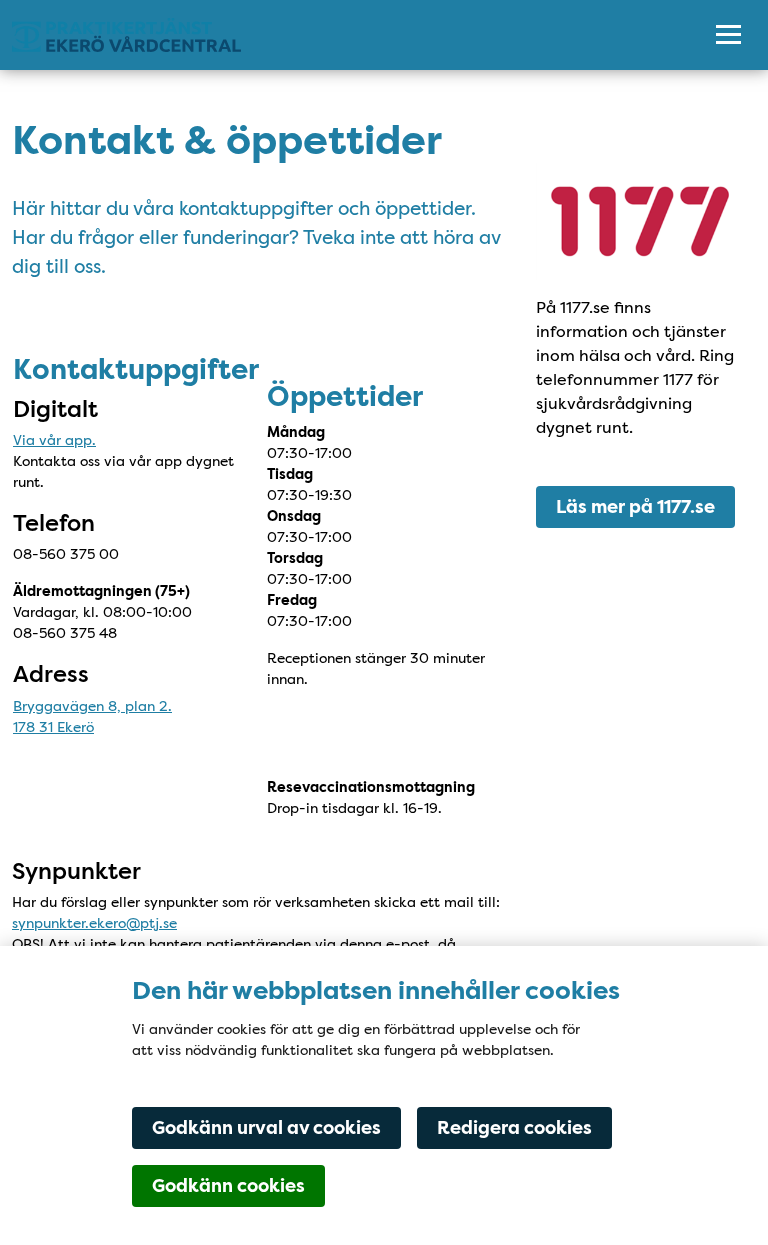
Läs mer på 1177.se (635, 507)
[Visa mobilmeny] (728, 35)
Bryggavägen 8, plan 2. (92, 706)
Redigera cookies (514, 1128)
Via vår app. (54, 440)
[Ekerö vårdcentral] (341, 35)
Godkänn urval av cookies (266, 1128)
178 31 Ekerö (53, 727)
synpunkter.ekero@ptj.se (94, 923)
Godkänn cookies (228, 1186)
